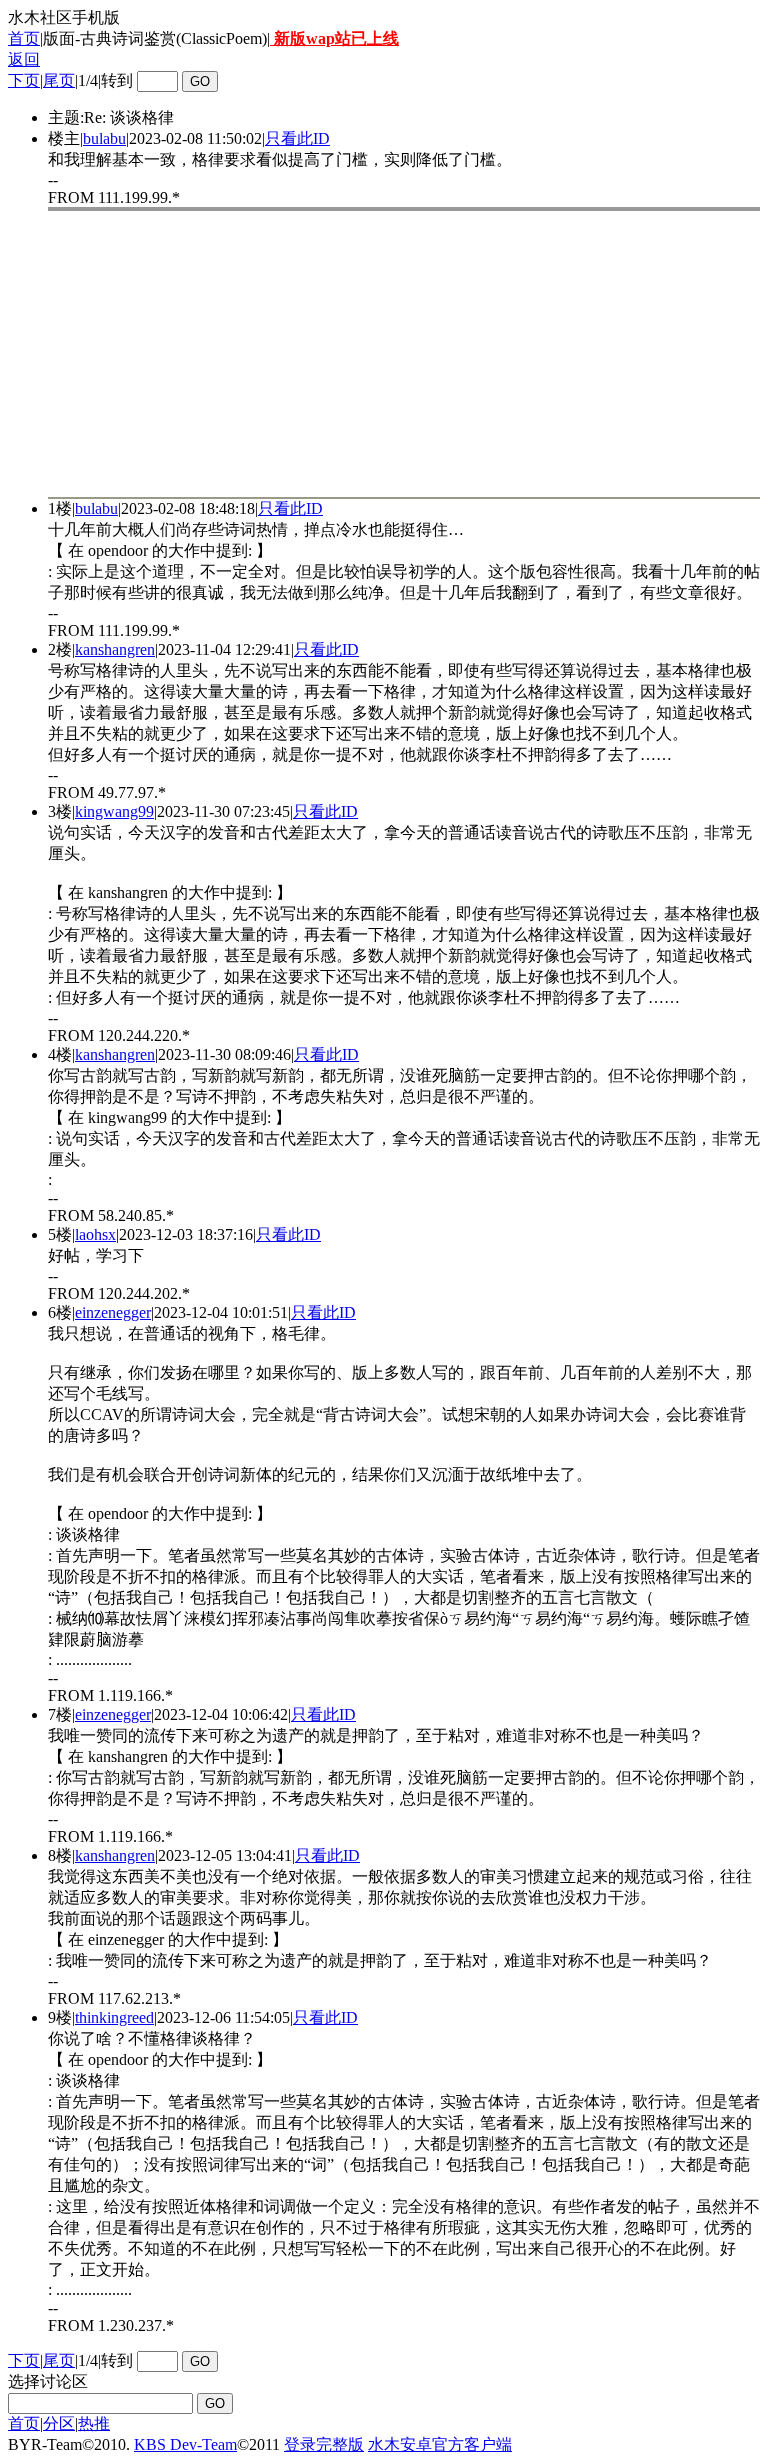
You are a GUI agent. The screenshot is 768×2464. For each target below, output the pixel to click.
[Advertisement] (404, 354)
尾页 (59, 80)
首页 (24, 38)
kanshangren (115, 649)
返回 (24, 59)
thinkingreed (114, 2017)
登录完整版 (324, 2444)
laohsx (95, 1234)
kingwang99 (114, 811)
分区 (59, 2423)
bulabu (104, 138)
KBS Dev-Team (185, 2444)
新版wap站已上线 (334, 38)
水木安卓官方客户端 (440, 2444)
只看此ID (297, 138)
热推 (94, 2423)
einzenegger (113, 1312)
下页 (24, 80)
